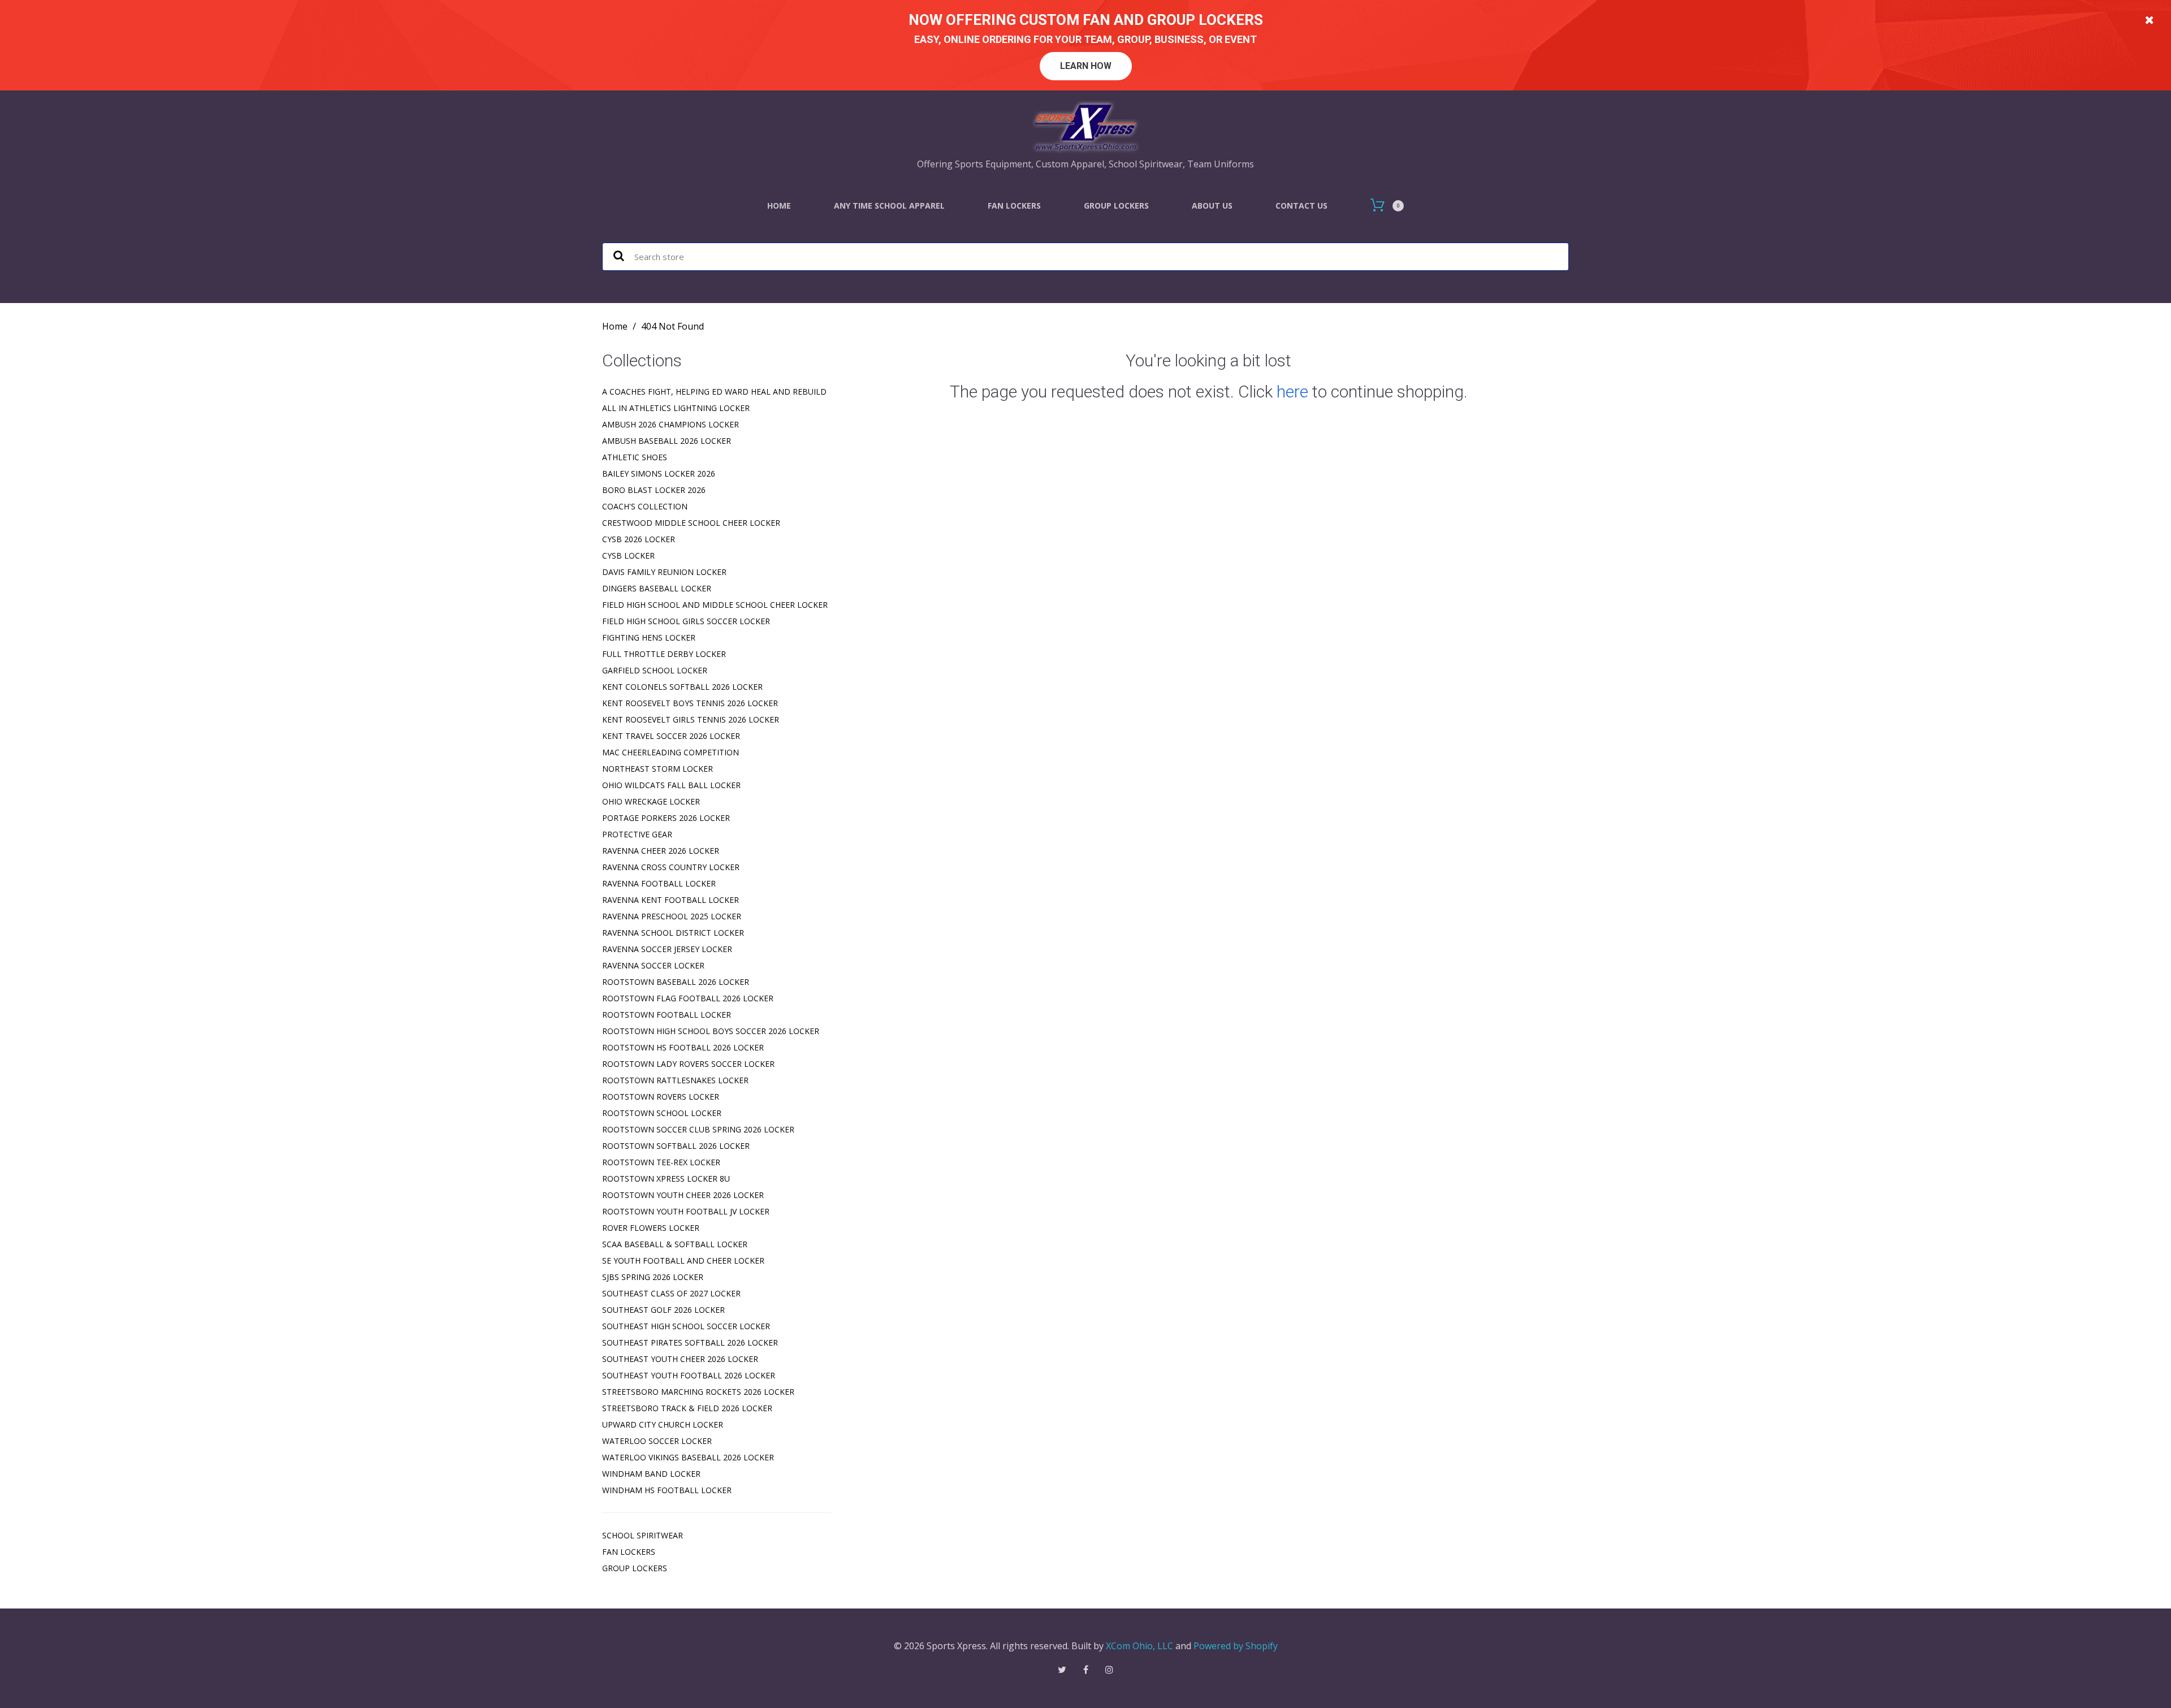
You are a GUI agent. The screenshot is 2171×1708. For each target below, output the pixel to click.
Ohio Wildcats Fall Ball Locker (671, 785)
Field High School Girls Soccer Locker (686, 621)
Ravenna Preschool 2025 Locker (672, 916)
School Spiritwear (643, 1535)
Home (779, 206)
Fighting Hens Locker (649, 637)
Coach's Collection (645, 506)
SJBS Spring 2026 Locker (653, 1277)
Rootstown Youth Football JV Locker (686, 1211)
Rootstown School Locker (662, 1113)
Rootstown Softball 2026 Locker (676, 1146)
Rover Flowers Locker (651, 1228)
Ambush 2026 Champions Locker (671, 424)
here (1292, 392)
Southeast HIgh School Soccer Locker (686, 1326)
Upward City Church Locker (663, 1424)
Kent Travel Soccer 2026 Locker (671, 736)
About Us (1212, 206)
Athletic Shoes (635, 457)
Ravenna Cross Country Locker (671, 867)
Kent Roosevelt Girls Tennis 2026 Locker (691, 719)
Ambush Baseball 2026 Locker (667, 441)
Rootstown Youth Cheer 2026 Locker (683, 1195)
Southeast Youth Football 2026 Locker (689, 1375)
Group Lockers (1116, 206)
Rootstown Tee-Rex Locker (661, 1162)
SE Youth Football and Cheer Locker (683, 1261)
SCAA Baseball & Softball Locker (675, 1244)
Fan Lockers (1014, 206)
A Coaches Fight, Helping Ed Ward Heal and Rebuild (714, 392)
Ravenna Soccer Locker (653, 965)
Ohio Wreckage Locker (651, 801)
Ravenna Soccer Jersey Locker (667, 949)
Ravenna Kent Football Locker (671, 900)
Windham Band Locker (651, 1474)
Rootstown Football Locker (667, 1015)
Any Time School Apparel (889, 206)
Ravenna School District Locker (673, 933)
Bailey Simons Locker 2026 (659, 474)
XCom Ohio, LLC (1139, 1646)
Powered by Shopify (1236, 1646)
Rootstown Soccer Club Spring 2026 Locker (698, 1129)
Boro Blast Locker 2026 (654, 490)
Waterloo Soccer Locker (657, 1441)
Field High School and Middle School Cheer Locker (715, 605)
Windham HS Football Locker (667, 1490)
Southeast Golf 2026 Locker (663, 1310)
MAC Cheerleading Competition (671, 752)
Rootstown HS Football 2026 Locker (683, 1047)
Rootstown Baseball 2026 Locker (676, 982)
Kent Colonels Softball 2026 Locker (682, 687)
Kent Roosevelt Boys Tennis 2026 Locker (690, 703)
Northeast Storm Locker (658, 769)
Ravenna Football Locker (659, 883)
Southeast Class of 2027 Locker (671, 1293)
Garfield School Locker (655, 670)
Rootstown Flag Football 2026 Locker (688, 998)
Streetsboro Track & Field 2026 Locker (687, 1408)
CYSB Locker (628, 555)
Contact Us (1301, 206)
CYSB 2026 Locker (639, 539)
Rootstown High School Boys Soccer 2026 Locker (711, 1031)
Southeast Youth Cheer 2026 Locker (680, 1359)
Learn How (1086, 66)
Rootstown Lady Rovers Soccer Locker (688, 1064)
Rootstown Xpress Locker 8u (666, 1179)
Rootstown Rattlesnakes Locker (675, 1080)
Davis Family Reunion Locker (664, 572)
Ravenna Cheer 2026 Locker (661, 851)
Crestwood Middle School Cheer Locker (691, 523)
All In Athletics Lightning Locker (676, 408)
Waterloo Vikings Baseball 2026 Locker (688, 1457)
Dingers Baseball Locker (657, 588)
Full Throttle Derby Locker (664, 654)
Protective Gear (637, 834)
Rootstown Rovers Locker (661, 1097)
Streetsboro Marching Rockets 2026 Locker (698, 1392)
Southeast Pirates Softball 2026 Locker (690, 1342)
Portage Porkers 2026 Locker (666, 818)
